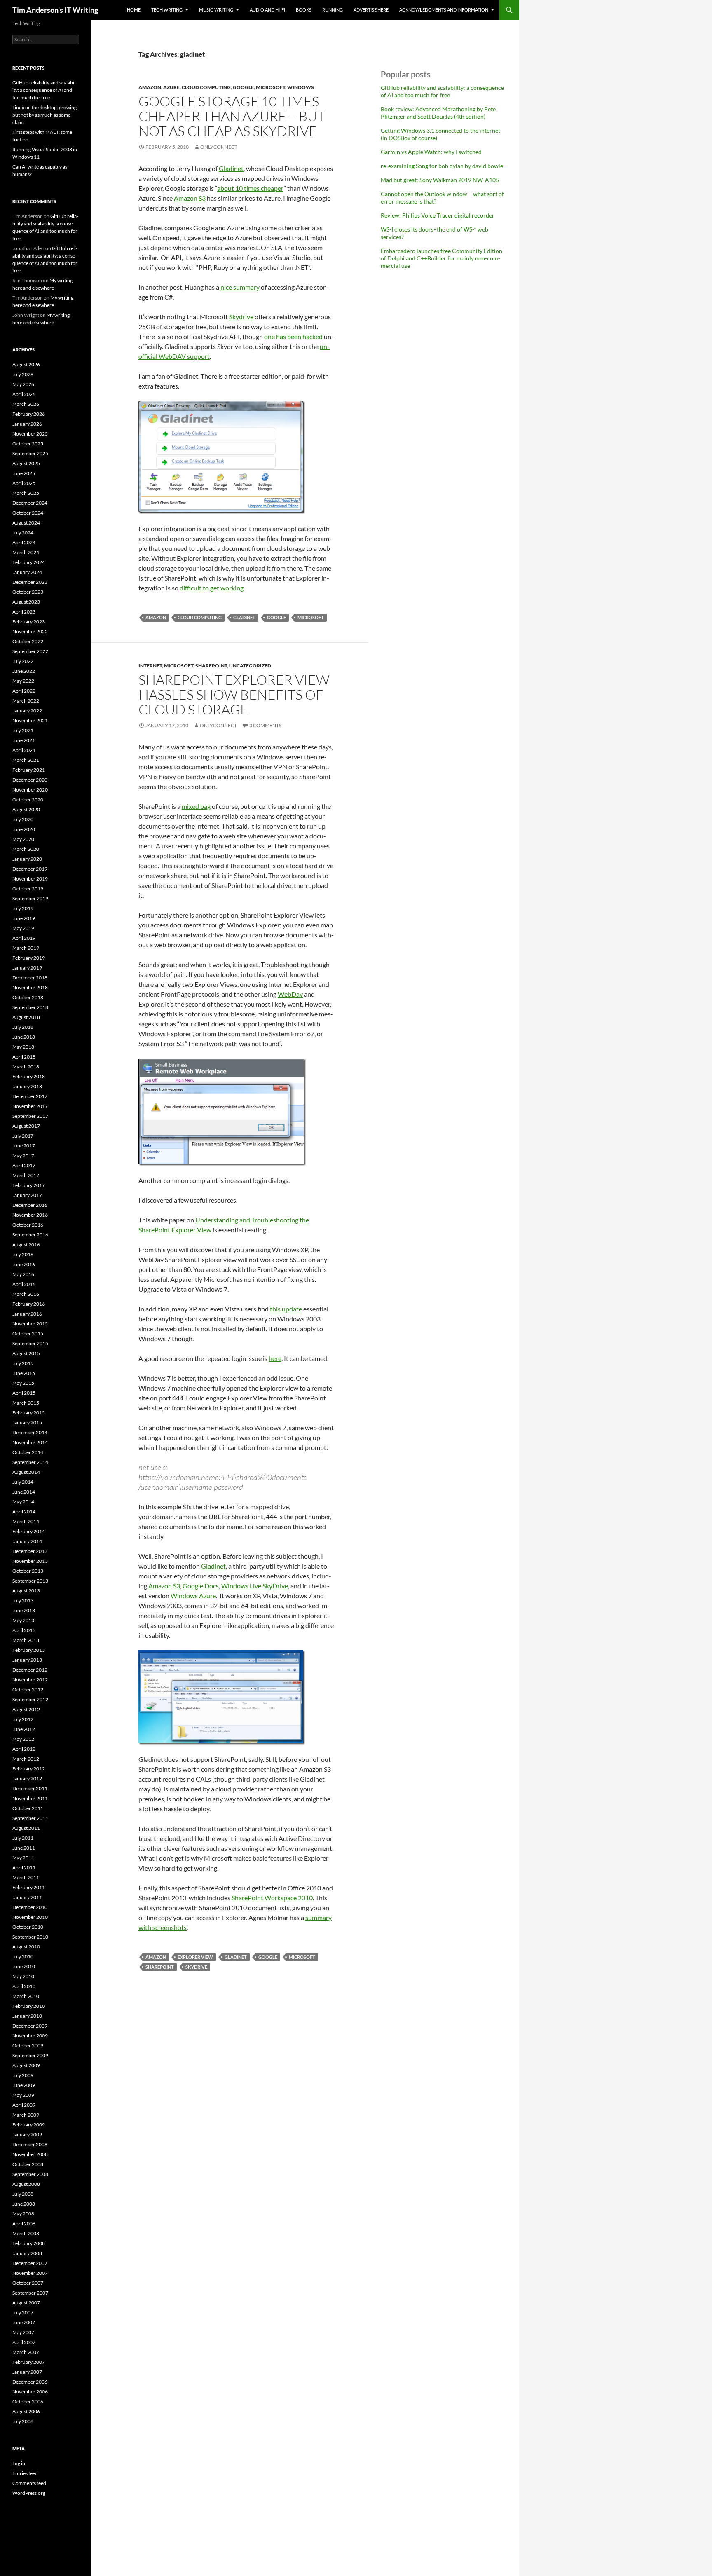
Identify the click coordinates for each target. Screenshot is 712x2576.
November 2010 (30, 1917)
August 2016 (26, 1245)
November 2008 (30, 2154)
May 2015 (23, 1383)
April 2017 (24, 1165)
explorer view (195, 1957)
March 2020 (26, 849)
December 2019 (30, 869)
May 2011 (23, 1858)
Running (333, 10)
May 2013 (23, 1620)
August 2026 (26, 364)
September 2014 (30, 1462)
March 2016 (26, 1294)
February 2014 (29, 1531)
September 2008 (30, 2174)
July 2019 (23, 908)
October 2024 (28, 513)
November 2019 (30, 879)
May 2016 (23, 1274)
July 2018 (23, 1027)
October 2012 (28, 1690)
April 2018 (24, 1057)
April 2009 (24, 2105)
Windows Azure (193, 1596)
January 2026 (27, 424)
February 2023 (29, 622)
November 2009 (30, 2036)
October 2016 (28, 1225)
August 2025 (26, 463)
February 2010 (29, 2006)
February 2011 (29, 1887)
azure (171, 87)
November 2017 (30, 1106)
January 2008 (27, 2253)
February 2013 (29, 1650)
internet (150, 666)
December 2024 (30, 503)
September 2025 (30, 453)
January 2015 (27, 1423)
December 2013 (30, 1551)
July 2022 (23, 661)
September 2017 (30, 1116)
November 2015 (30, 1324)
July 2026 (23, 374)
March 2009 (26, 2115)
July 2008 (23, 2194)
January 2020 (27, 859)
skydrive (196, 1967)
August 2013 (26, 1591)
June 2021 (24, 740)
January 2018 (27, 1086)
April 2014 (24, 1512)
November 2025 (30, 434)
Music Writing (216, 10)
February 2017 (29, 1185)
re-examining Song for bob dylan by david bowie (442, 166)
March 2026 (26, 404)
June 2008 (24, 2204)
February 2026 (29, 414)
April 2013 (24, 1630)
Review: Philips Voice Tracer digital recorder (438, 215)
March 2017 (26, 1175)
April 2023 (24, 612)
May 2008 (23, 2214)
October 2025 (28, 444)
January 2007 (27, 2372)
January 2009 (27, 2135)
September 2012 (30, 1699)
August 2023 (26, 602)
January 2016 (27, 1314)
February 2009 (29, 2125)
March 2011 (26, 1877)
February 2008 (29, 2243)
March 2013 (26, 1640)
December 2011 (30, 1788)
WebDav (290, 994)
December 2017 (30, 1096)
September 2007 (30, 2293)
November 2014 (30, 1442)
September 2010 (30, 1937)
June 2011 (24, 1848)
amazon (150, 87)
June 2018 (24, 1037)
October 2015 (28, 1334)
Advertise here (371, 10)
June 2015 (24, 1373)
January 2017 (27, 1195)
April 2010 (24, 1986)
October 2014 (28, 1452)
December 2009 (30, 2026)
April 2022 (24, 691)
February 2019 (29, 958)
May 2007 (23, 2332)
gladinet (244, 617)
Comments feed (29, 2483)
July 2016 (23, 1254)
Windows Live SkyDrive (255, 1586)
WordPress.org (29, 2493)
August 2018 (26, 1017)
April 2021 (24, 750)
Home (134, 10)
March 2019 (26, 948)
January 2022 (27, 711)
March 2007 (26, 2352)
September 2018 (30, 1007)
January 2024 (27, 572)
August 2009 (26, 2065)
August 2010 (26, 1947)
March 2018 (26, 1067)
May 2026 (23, 384)
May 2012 (23, 1739)
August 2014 (26, 1472)
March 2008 (26, 2233)
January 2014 (27, 1541)
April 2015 (24, 1393)
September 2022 (30, 651)
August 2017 (26, 1126)
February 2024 (29, 562)
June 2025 (24, 473)
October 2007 (28, 2283)
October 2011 (28, 1808)
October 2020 (28, 800)
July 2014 (23, 1482)
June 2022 (24, 671)
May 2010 (23, 1976)
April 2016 (24, 1284)
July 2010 (23, 1957)
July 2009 (23, 2075)
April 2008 (24, 2224)
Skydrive (241, 317)
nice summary (240, 287)
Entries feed (25, 2473)
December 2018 (30, 978)
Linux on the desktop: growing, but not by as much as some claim (45, 115)
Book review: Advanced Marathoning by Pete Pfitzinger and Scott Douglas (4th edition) (438, 113)
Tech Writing (167, 10)
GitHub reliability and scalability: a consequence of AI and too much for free (442, 91)
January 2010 (27, 2016)
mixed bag (196, 806)
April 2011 (24, 1868)
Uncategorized (250, 666)
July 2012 (23, 1719)
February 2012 (29, 1769)
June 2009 (24, 2085)
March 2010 (26, 1996)
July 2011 (23, 1838)
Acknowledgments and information (444, 10)
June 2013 (24, 1610)
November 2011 (30, 1798)
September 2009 (30, 2055)
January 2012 (27, 1779)
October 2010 (28, 1927)
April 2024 (24, 542)
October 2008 (28, 2164)
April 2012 (24, 1749)
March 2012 (26, 1759)
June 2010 (24, 1966)
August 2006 (26, 2411)
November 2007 (30, 2273)
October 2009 (28, 2046)
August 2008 (26, 2184)
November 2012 (30, 1680)
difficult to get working (212, 588)
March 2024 (26, 552)
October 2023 (28, 592)
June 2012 (24, 1729)
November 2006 (30, 2392)
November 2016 (30, 1215)
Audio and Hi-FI (267, 10)
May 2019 (23, 928)
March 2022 (26, 701)
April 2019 (24, 938)
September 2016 (30, 1235)
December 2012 (30, 1670)
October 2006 (28, 2402)
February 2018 (29, 1076)
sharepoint (211, 666)
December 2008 (30, 2144)
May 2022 (23, 681)
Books (304, 10)
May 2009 (23, 2095)
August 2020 (26, 809)
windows (301, 87)
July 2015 (23, 1363)
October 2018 (28, 997)
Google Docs (201, 1586)
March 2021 (26, 760)
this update (286, 1309)
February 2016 (29, 1304)
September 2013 (30, 1581)
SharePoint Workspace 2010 (272, 1898)
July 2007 (23, 2313)
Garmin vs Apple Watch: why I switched (431, 152)
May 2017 (23, 1156)
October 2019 (28, 889)
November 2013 (30, 1561)
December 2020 (30, 780)
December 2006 (30, 2382)
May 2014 (23, 1502)
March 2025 (26, 493)
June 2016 (24, 1264)
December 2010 (30, 1907)
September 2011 (30, 1818)
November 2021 (30, 720)
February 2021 (29, 770)
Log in (19, 2463)
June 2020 (24, 829)
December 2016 (30, 1205)
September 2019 (30, 898)
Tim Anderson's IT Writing (55, 10)
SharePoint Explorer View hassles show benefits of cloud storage (234, 694)
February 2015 (29, 1413)
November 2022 (30, 631)
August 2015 (26, 1353)
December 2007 (30, 2263)
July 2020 (23, 819)
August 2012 (26, 1709)
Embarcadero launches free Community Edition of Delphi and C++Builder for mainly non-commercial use (441, 258)
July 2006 (23, 2421)
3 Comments (265, 725)
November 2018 (30, 987)
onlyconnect (219, 147)
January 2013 (27, 1660)
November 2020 (30, 790)
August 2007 (26, 2303)
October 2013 (28, 1571)
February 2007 (29, 2362)
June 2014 (24, 1492)
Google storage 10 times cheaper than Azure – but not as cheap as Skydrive (232, 116)
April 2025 (24, 483)
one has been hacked (293, 336)
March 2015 (26, 1403)
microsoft (271, 87)
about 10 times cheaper (250, 188)
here (275, 1358)
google (243, 87)
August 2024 (26, 523)
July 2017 (23, 1136)
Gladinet (231, 168)
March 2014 (26, 1521)
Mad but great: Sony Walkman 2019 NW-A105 (440, 180)
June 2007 (24, 2322)
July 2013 (23, 1601)
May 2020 (23, 839)
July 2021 (23, 730)
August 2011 (26, 1828)
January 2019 (27, 968)
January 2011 (27, 1897)
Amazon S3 (190, 198)
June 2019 (24, 918)
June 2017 (24, 1146)
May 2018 (23, 1047)
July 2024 (23, 533)
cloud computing (206, 87)
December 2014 (30, 1432)
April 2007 (24, 2342)
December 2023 (30, 582)
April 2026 (24, 394)
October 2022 (28, 641)
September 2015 (30, 1343)
